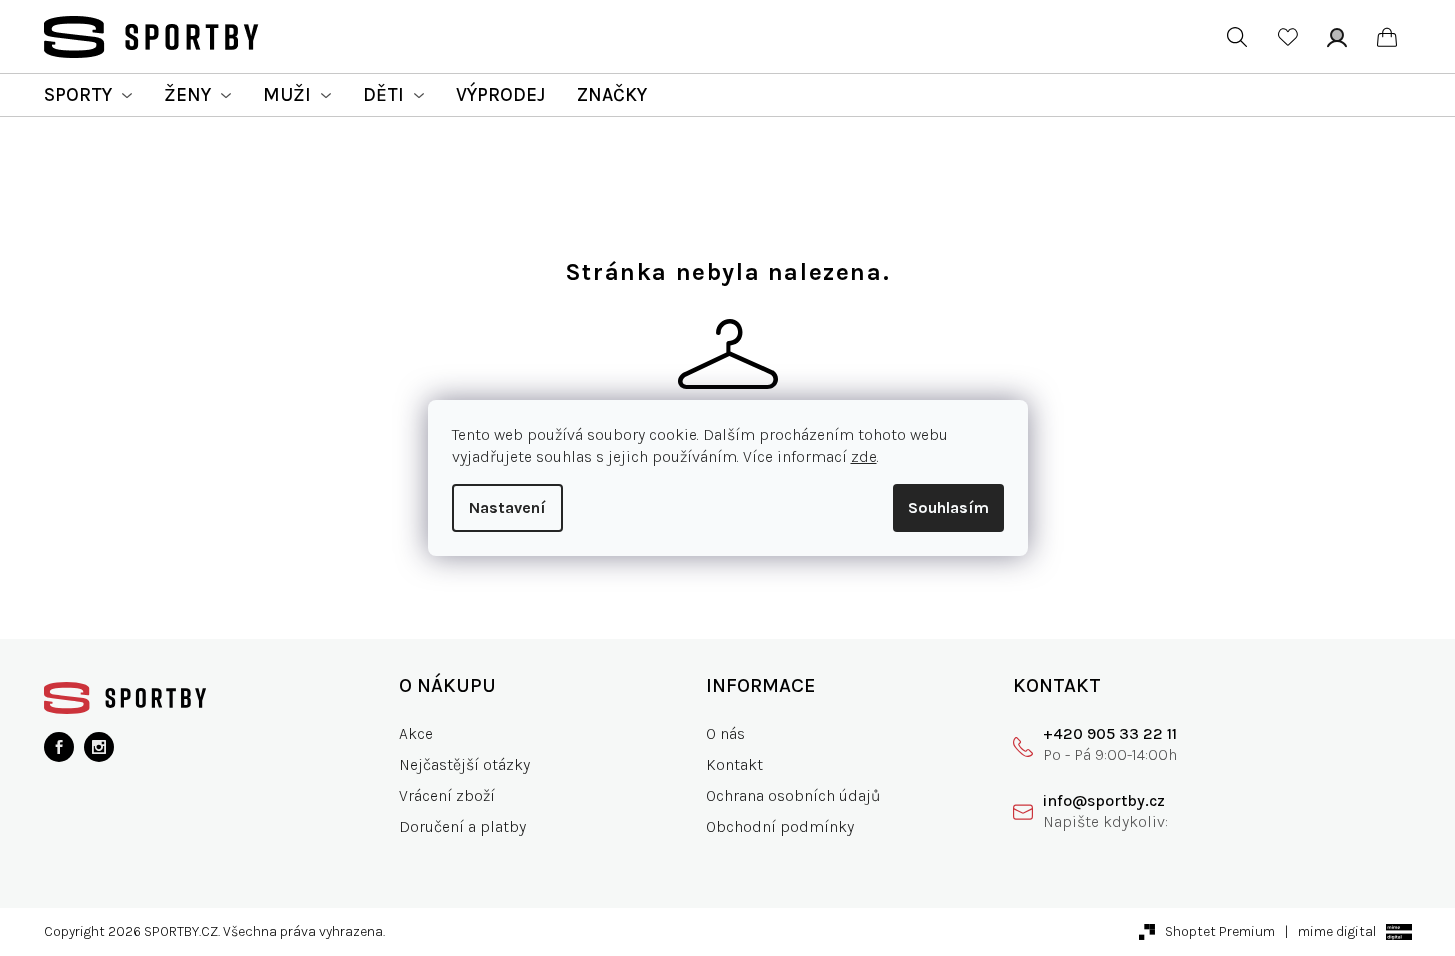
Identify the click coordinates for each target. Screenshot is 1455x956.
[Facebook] (59, 747)
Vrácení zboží (447, 795)
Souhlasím (948, 507)
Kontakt (734, 764)
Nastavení (507, 507)
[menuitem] (88, 95)
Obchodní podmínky (780, 826)
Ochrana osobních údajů (793, 795)
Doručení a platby (462, 826)
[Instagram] (99, 747)
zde (864, 456)
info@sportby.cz (1104, 800)
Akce (416, 733)
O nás (725, 733)
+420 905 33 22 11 (1110, 733)
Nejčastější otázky (464, 764)
